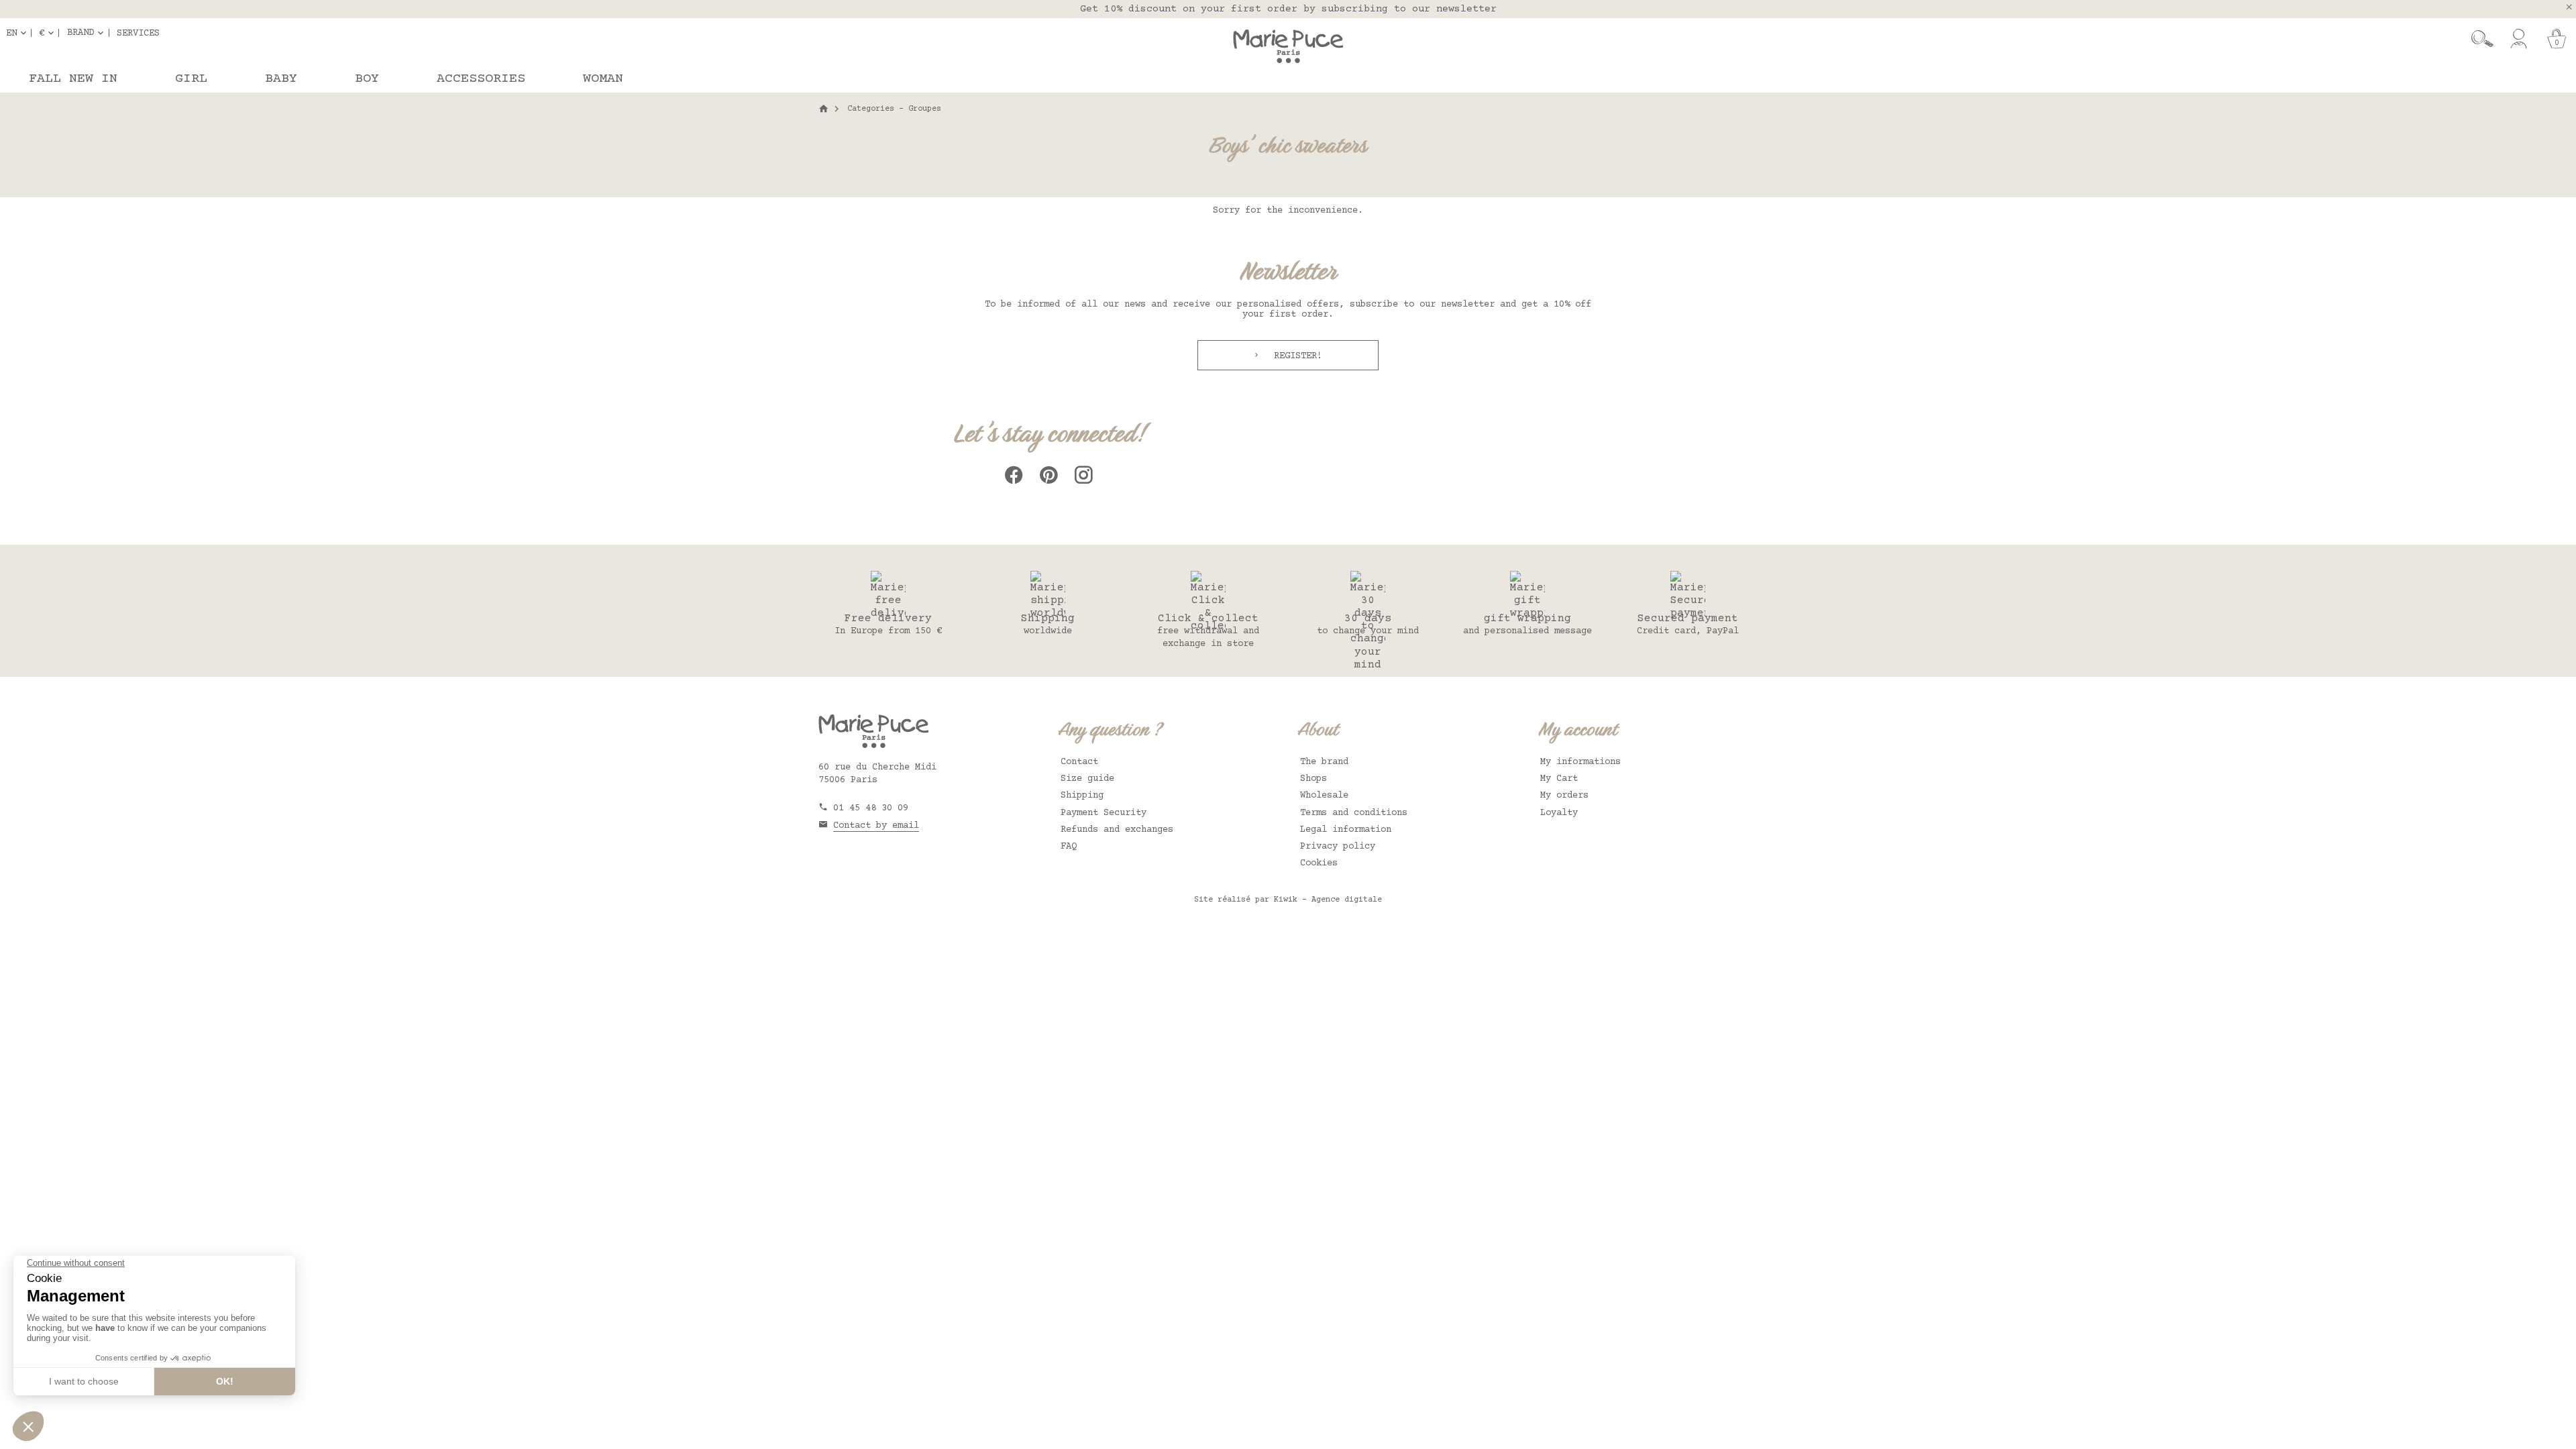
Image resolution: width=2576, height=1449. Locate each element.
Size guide (1087, 779)
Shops (1313, 779)
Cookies (1319, 863)
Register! (1295, 356)
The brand (1324, 762)
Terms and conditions (1354, 813)
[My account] (2519, 39)
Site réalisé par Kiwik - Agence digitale (1288, 900)
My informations (1580, 762)
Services (138, 33)
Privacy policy (1338, 847)
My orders (1564, 796)
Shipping (1082, 796)
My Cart (1559, 779)
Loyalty (1559, 813)
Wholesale (1324, 796)
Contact (1079, 762)
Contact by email (876, 826)
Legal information (1346, 830)
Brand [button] (80, 33)
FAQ (1069, 847)
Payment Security (1104, 813)
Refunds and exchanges (1117, 830)
